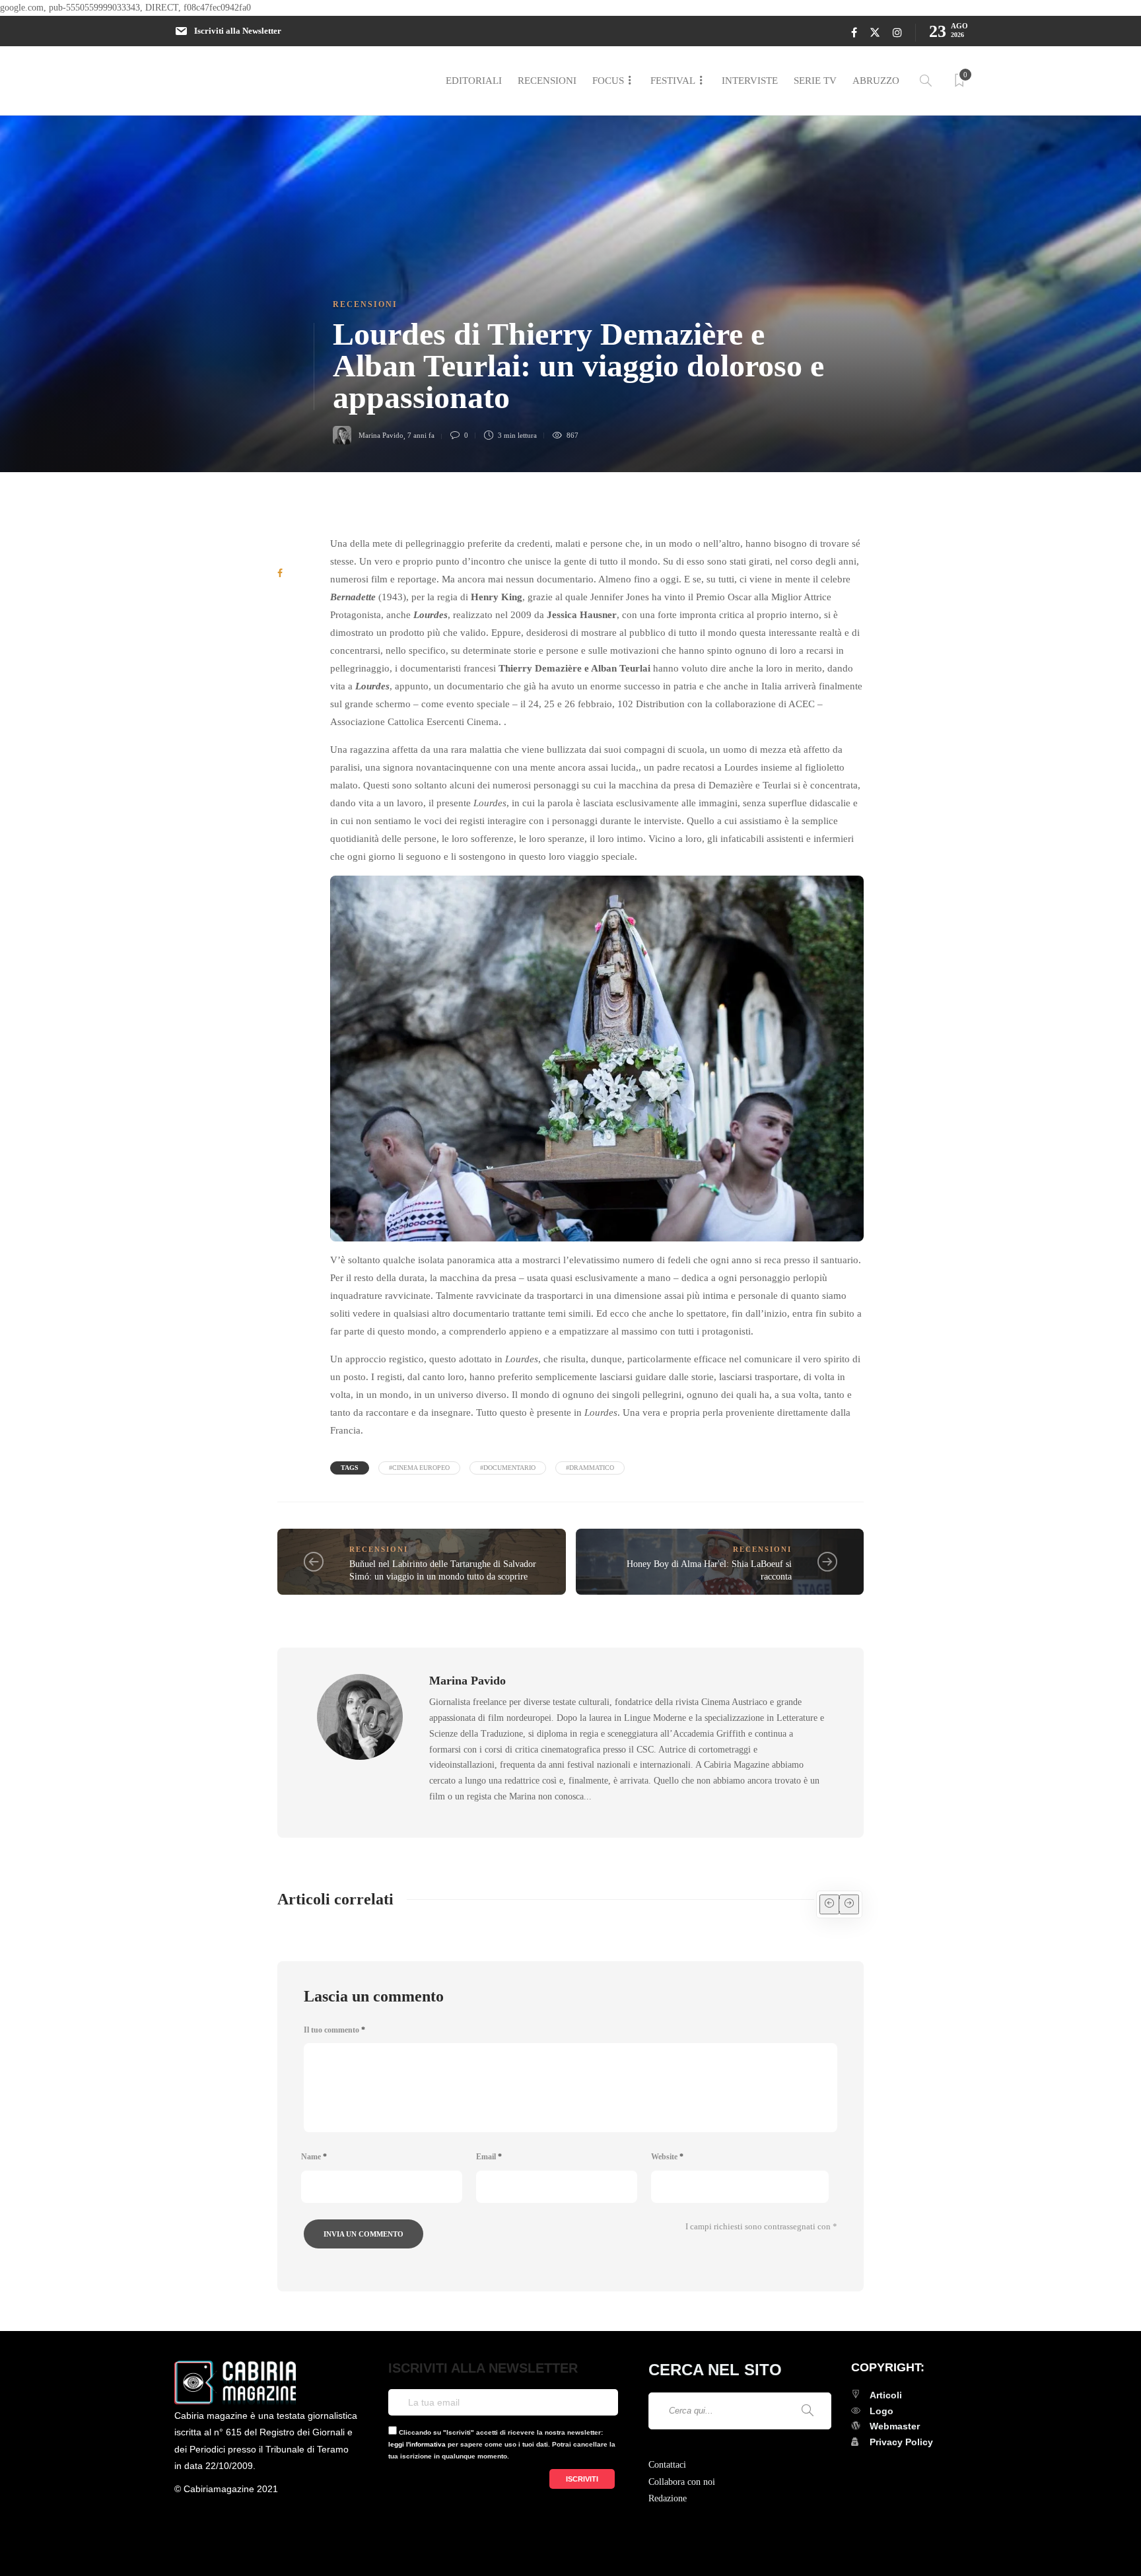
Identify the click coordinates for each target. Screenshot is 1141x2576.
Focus (608, 81)
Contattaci (667, 2465)
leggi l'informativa (417, 2444)
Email (489, 2157)
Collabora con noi (682, 2482)
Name (314, 2157)
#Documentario (508, 1468)
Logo (882, 2411)
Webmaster (895, 2426)
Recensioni (547, 81)
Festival (673, 81)
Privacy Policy (901, 2442)
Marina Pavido (381, 435)
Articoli (886, 2395)
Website (667, 2157)
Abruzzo (876, 81)
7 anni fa (421, 435)
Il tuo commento (334, 2030)
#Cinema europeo (419, 1468)
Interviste (750, 81)
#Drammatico (590, 1468)
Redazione (668, 2498)
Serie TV (815, 81)
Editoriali (474, 81)
